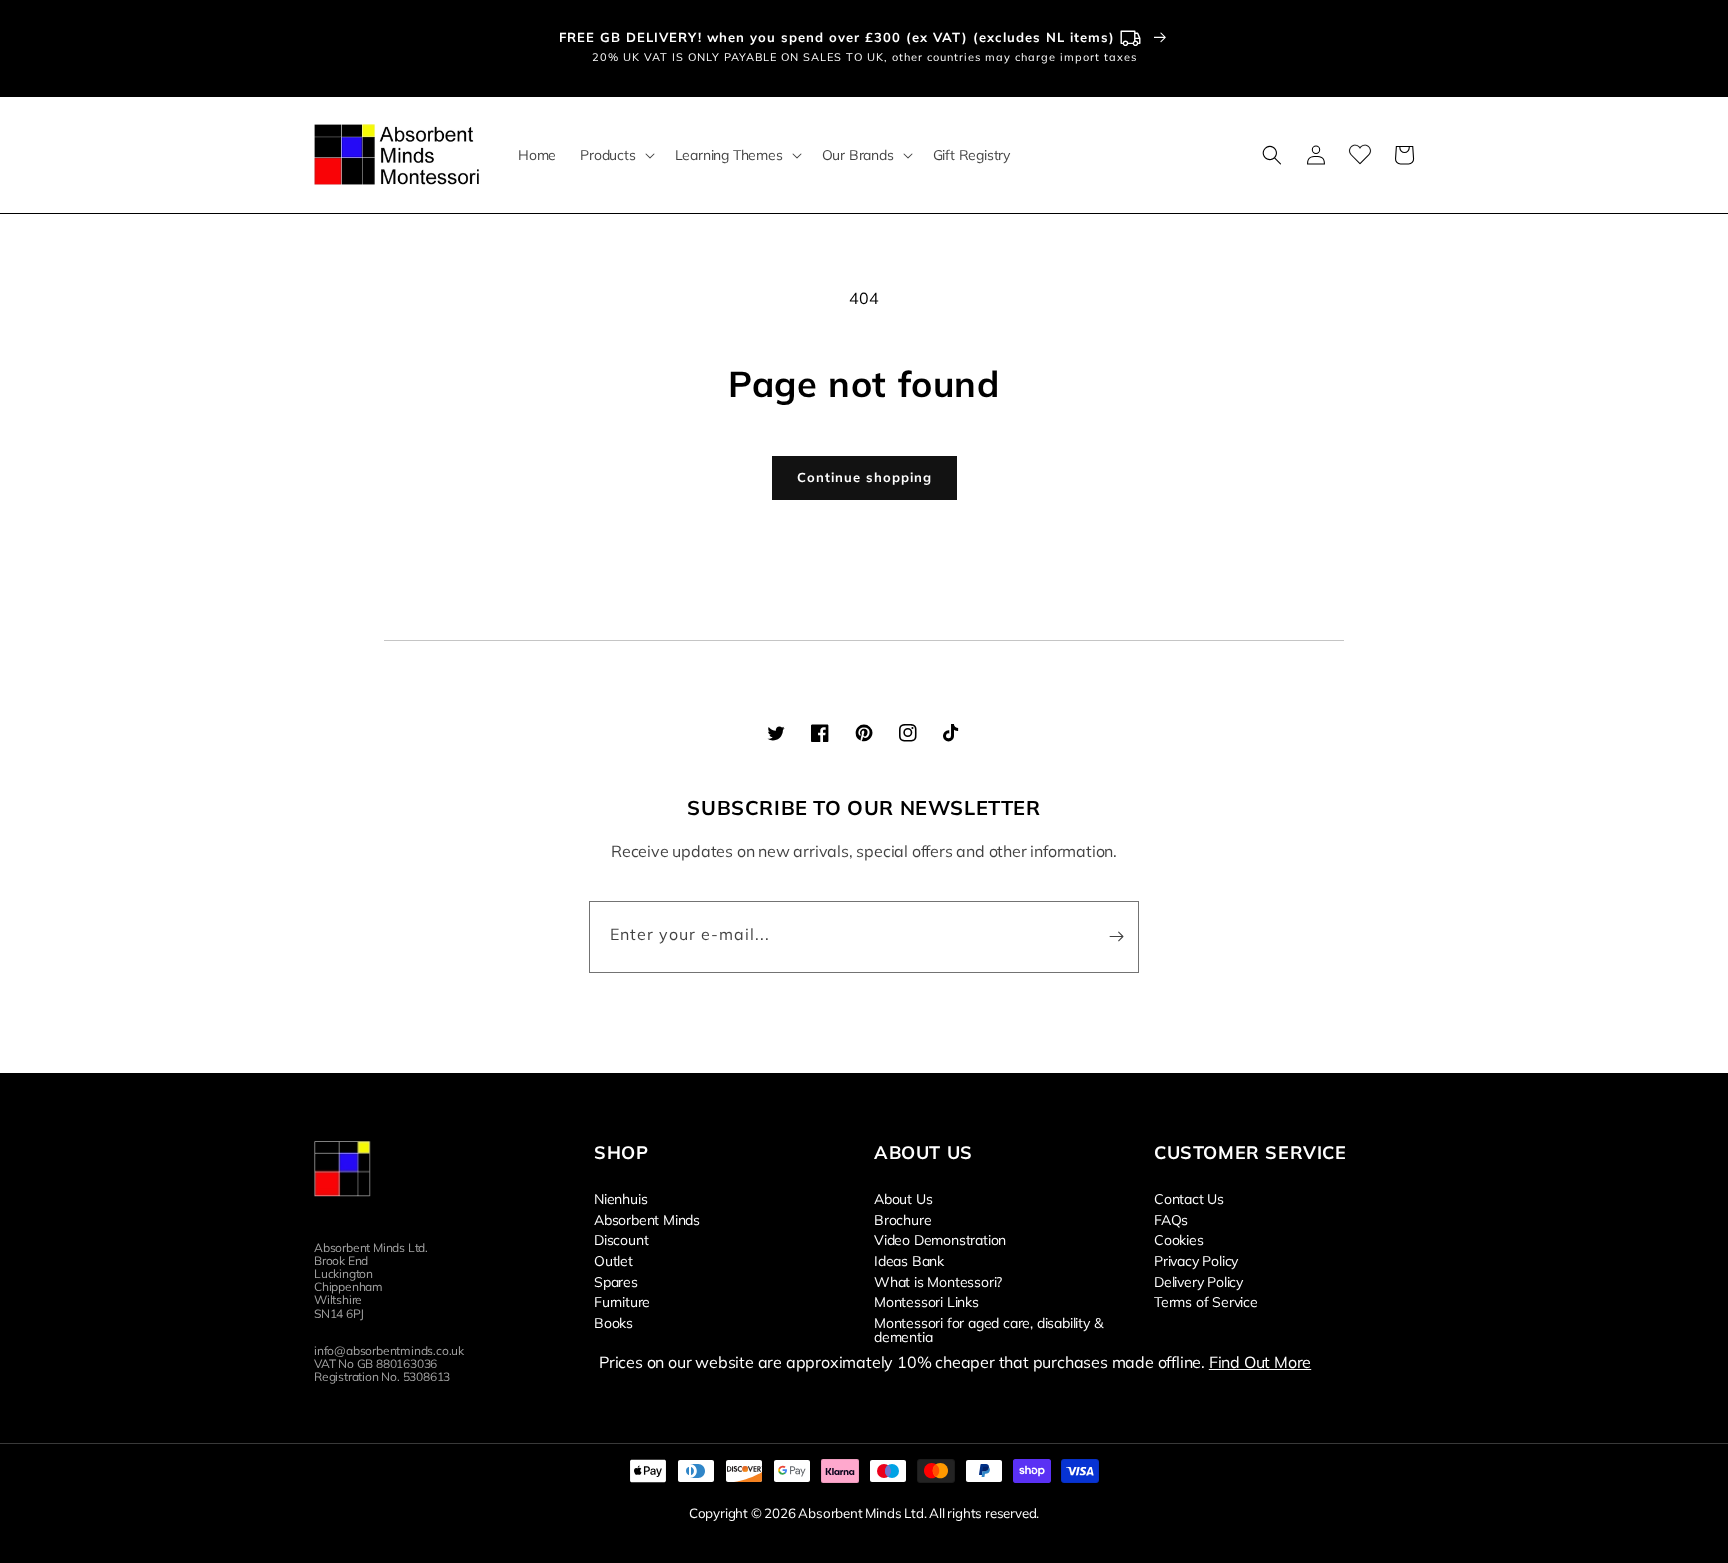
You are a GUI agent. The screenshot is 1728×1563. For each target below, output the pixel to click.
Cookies (1179, 1239)
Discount (621, 1239)
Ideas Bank (909, 1260)
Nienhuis (620, 1199)
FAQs (1171, 1219)
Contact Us (1189, 1199)
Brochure (902, 1219)
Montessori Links (926, 1301)
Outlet (613, 1260)
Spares (616, 1281)
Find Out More (1260, 1362)
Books (613, 1322)
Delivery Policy (1198, 1281)
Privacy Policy (1196, 1260)
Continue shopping (864, 477)
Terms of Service (1206, 1301)
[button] (615, 155)
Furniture (622, 1301)
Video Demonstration (940, 1239)
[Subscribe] (1116, 937)
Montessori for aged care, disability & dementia (988, 1329)
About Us (903, 1199)
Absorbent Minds (647, 1219)
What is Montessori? (938, 1281)
